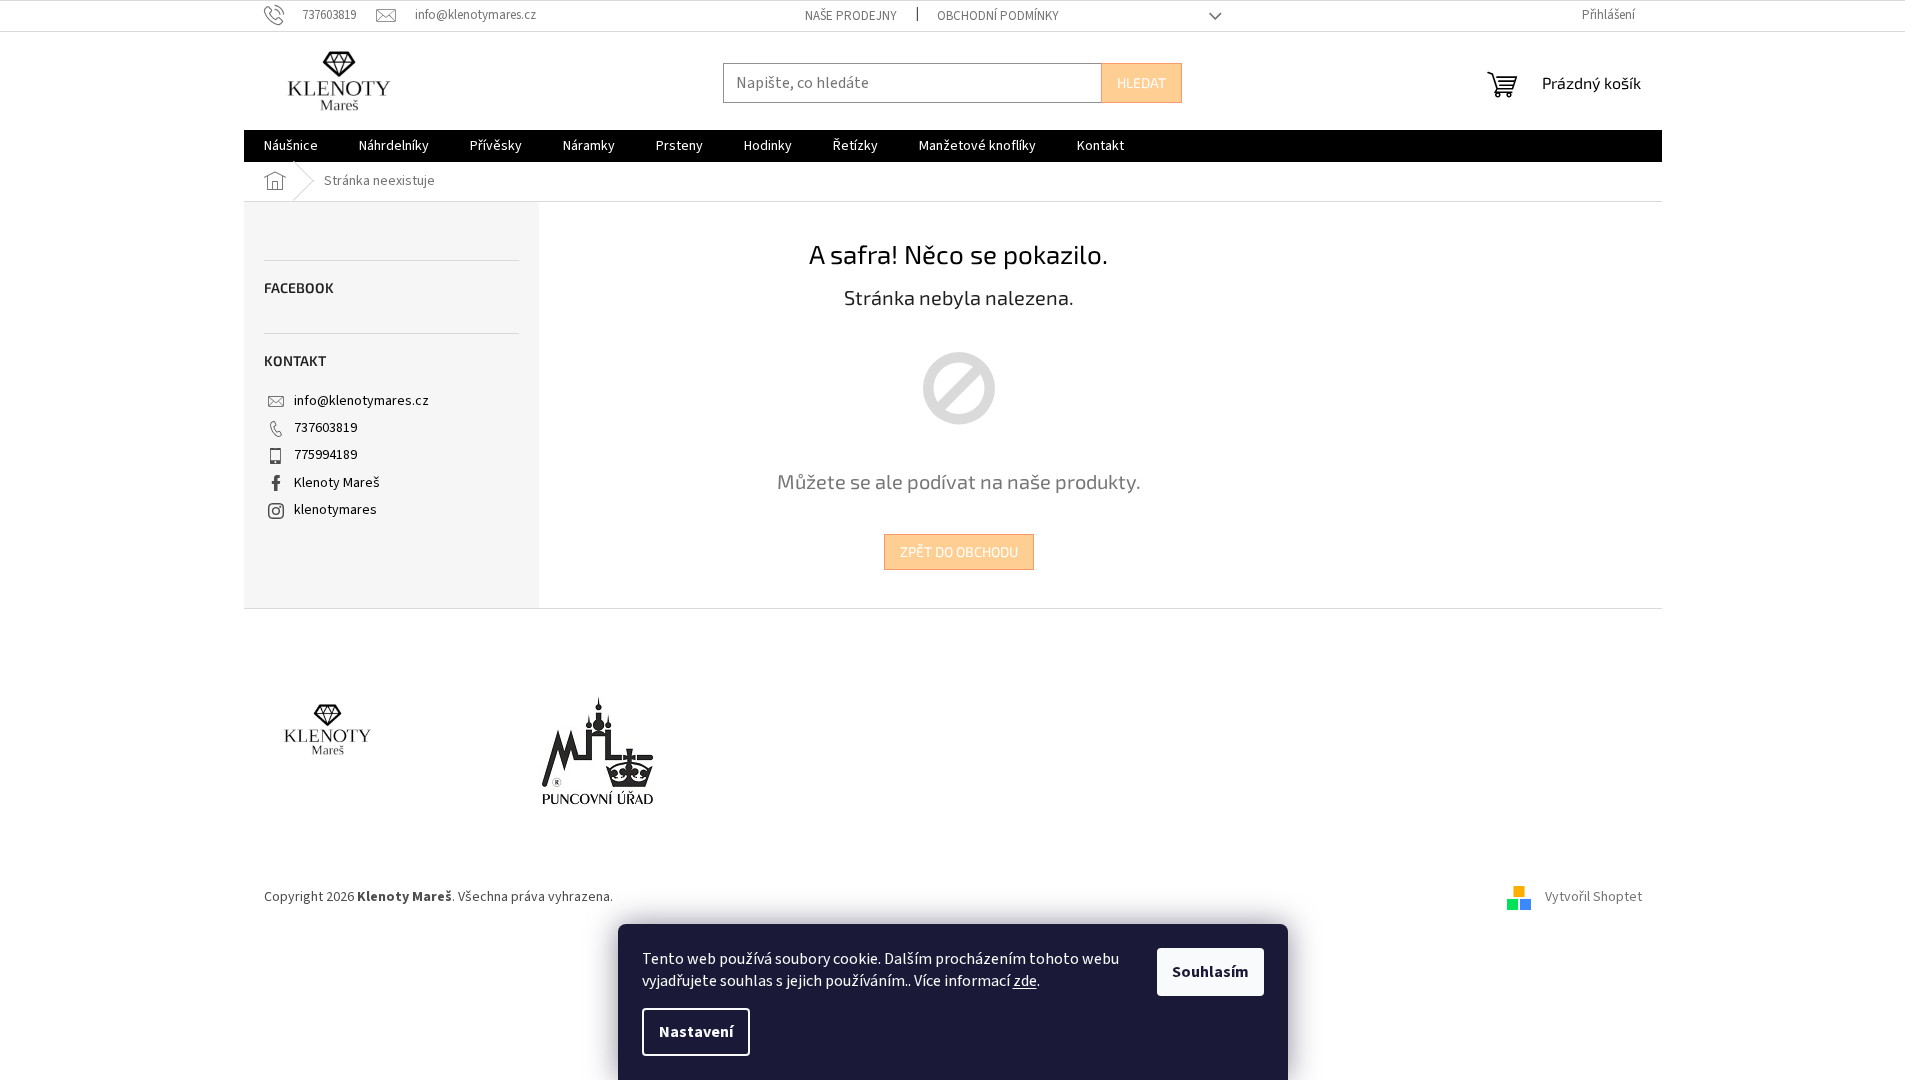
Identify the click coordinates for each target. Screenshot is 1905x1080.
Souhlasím (1210, 972)
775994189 (325, 455)
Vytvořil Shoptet (1593, 897)
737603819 (325, 428)
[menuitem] (291, 146)
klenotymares (335, 510)
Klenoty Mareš (337, 483)
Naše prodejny (851, 16)
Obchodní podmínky (998, 16)
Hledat (1141, 82)
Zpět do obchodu (959, 551)
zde (1025, 981)
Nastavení (696, 1032)
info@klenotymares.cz (361, 401)
